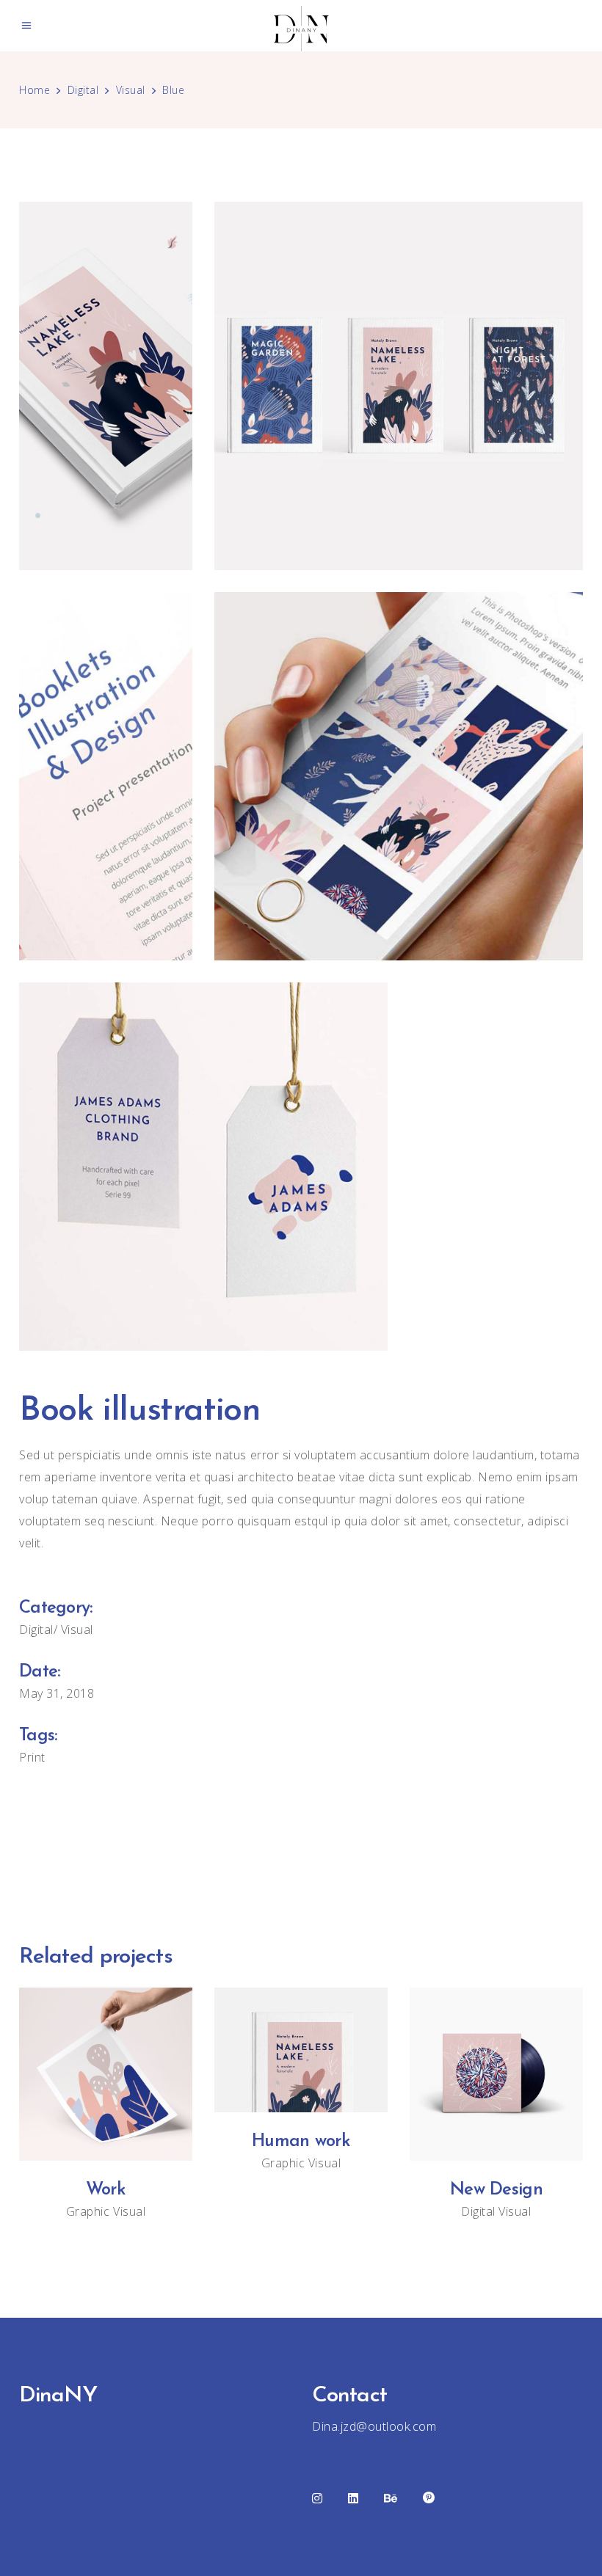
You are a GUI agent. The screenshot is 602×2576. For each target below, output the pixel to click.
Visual (131, 90)
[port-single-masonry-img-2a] (399, 386)
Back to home (301, 1848)
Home (35, 90)
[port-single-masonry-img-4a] (399, 776)
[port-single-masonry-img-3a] (106, 776)
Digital (83, 90)
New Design (496, 2190)
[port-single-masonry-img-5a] (203, 1167)
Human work (301, 2142)
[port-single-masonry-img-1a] (106, 386)
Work (106, 2190)
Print (32, 1757)
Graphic (88, 2211)
